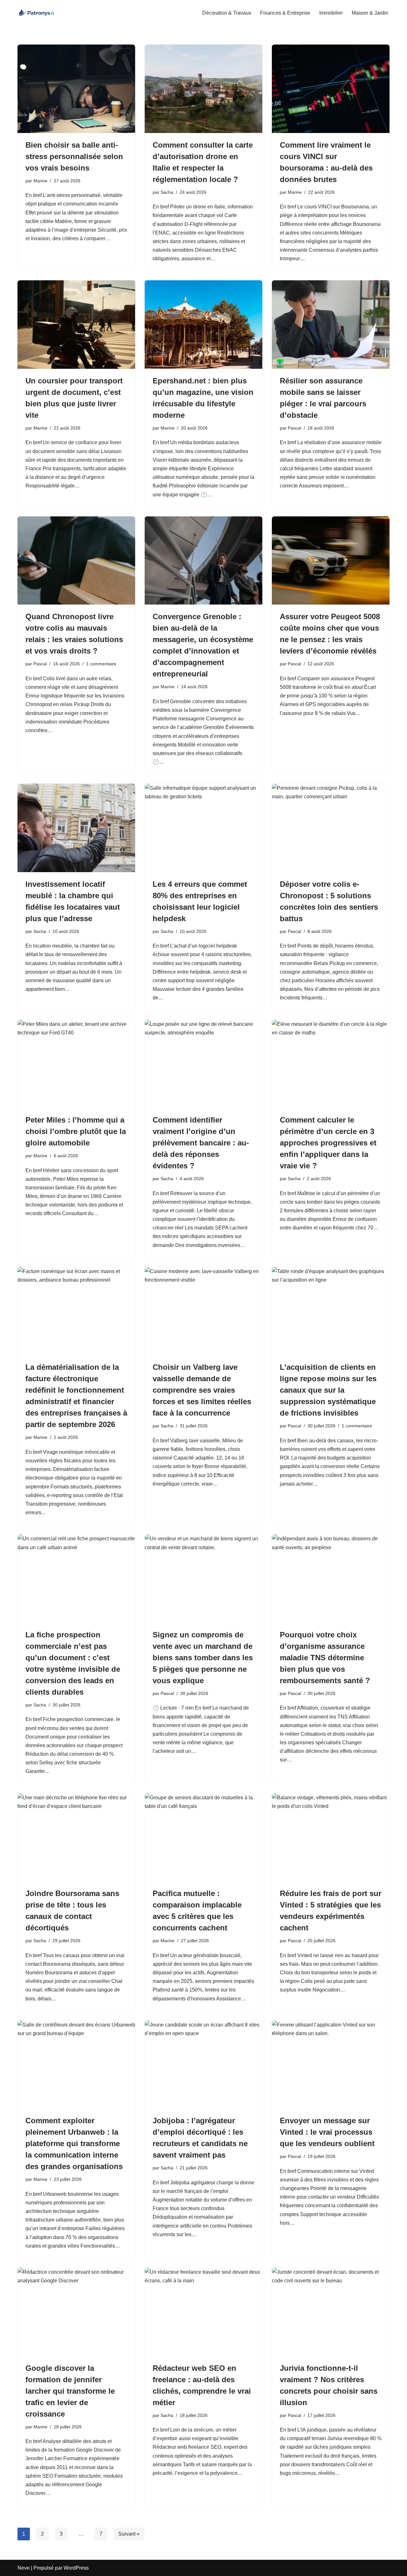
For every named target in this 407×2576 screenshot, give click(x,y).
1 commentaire (101, 664)
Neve (24, 2568)
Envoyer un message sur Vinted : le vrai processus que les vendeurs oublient (327, 2132)
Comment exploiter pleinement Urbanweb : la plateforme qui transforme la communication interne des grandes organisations (74, 2143)
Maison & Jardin (370, 13)
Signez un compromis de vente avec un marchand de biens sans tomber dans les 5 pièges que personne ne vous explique (203, 1658)
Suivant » (129, 2534)
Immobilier (331, 13)
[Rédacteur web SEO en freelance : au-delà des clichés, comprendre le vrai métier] (203, 2312)
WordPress (76, 2568)
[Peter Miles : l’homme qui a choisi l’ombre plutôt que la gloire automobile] (76, 1064)
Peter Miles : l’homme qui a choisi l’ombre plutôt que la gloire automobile (76, 1131)
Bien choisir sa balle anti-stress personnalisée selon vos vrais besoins (74, 156)
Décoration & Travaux (227, 13)
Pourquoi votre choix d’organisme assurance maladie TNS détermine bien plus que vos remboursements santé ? (325, 1658)
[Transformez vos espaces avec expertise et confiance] (37, 13)
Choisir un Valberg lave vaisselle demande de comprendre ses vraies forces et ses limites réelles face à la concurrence (202, 1390)
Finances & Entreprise (285, 13)
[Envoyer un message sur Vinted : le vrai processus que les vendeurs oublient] (331, 2065)
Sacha (167, 192)
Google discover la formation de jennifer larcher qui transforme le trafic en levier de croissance (70, 2391)
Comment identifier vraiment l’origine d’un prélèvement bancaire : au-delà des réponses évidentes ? (201, 1143)
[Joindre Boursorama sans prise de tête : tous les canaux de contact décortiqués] (76, 1837)
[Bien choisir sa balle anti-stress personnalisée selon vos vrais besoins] (76, 89)
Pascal (294, 428)
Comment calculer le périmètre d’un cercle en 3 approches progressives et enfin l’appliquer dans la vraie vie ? (328, 1143)
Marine (40, 181)
